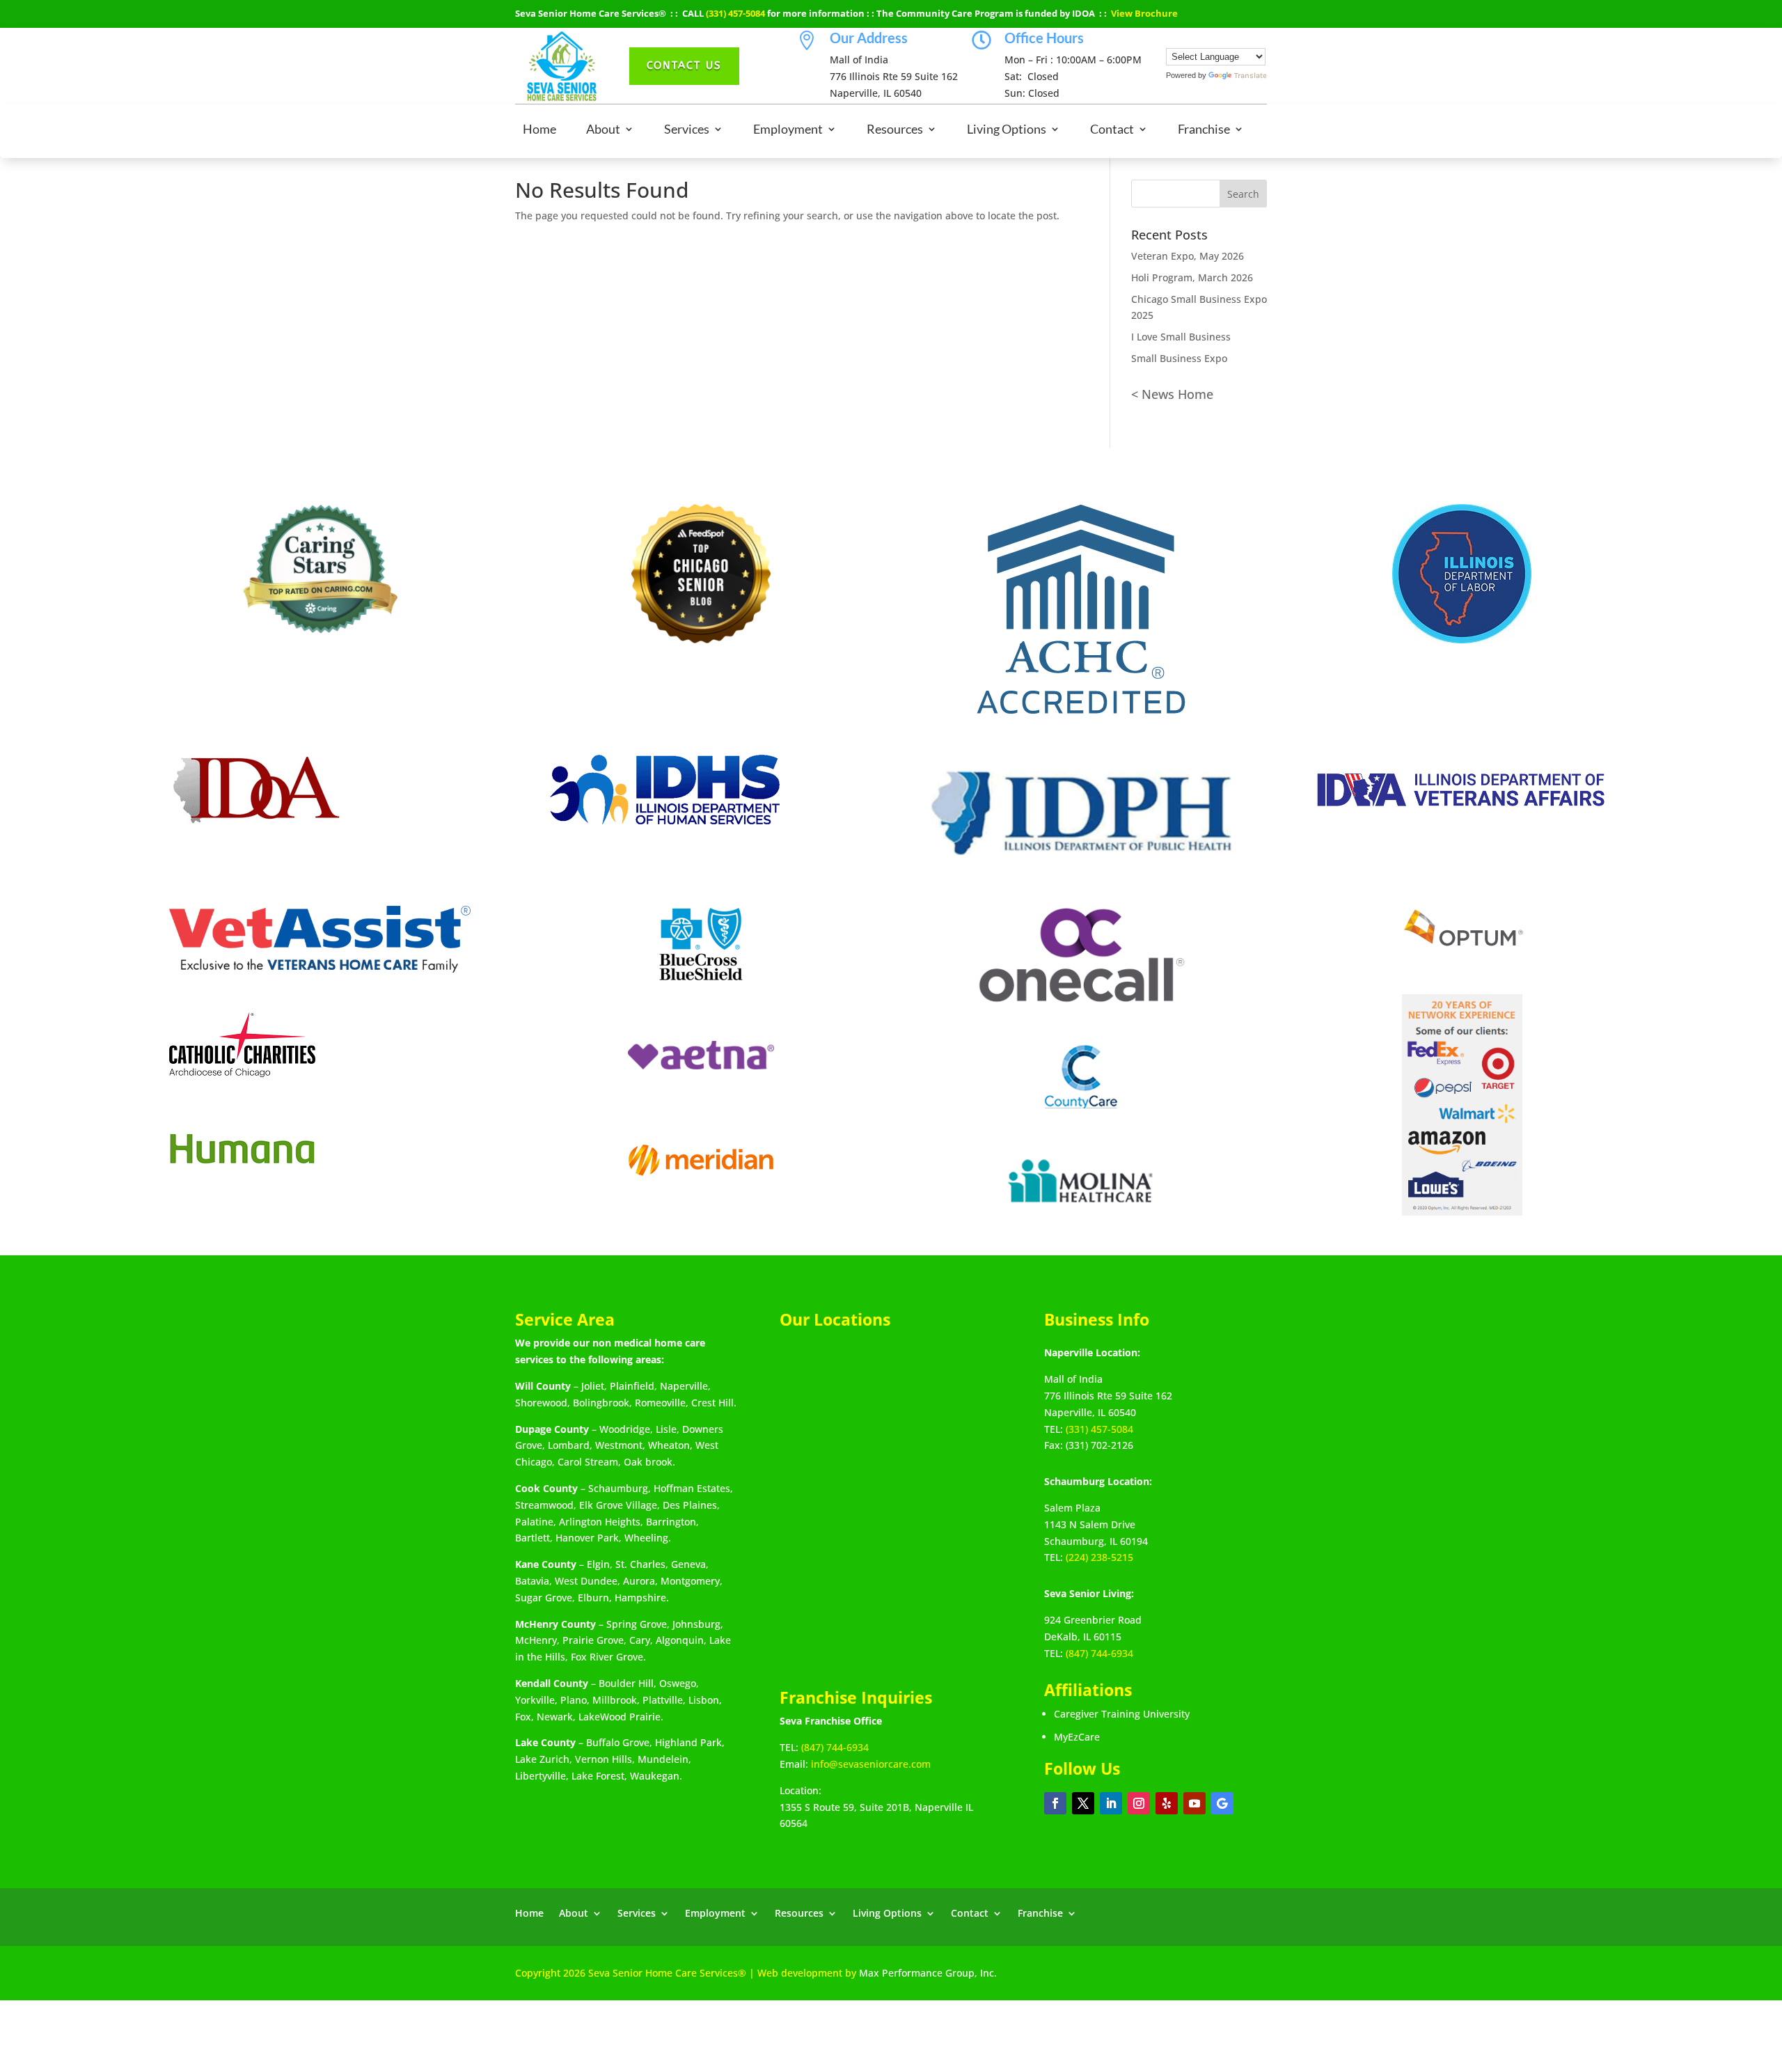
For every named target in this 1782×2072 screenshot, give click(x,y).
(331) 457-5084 (735, 13)
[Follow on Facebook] (1055, 1803)
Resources (895, 130)
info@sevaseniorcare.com (871, 1764)
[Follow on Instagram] (1139, 1803)
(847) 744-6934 (835, 1747)
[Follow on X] (1083, 1803)
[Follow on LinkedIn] (1111, 1803)
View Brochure (1144, 13)
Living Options (1007, 130)
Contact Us (684, 65)
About (603, 130)
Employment (788, 130)
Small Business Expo (1179, 358)
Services (687, 130)
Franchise (1204, 130)
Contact (1112, 130)
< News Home (1172, 394)
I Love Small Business (1181, 337)
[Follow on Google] (1222, 1803)
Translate (1251, 76)
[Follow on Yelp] (1167, 1803)
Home (539, 130)
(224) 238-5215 (1099, 1557)
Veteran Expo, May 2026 (1188, 256)
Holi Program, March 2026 (1192, 277)
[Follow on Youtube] (1194, 1803)
